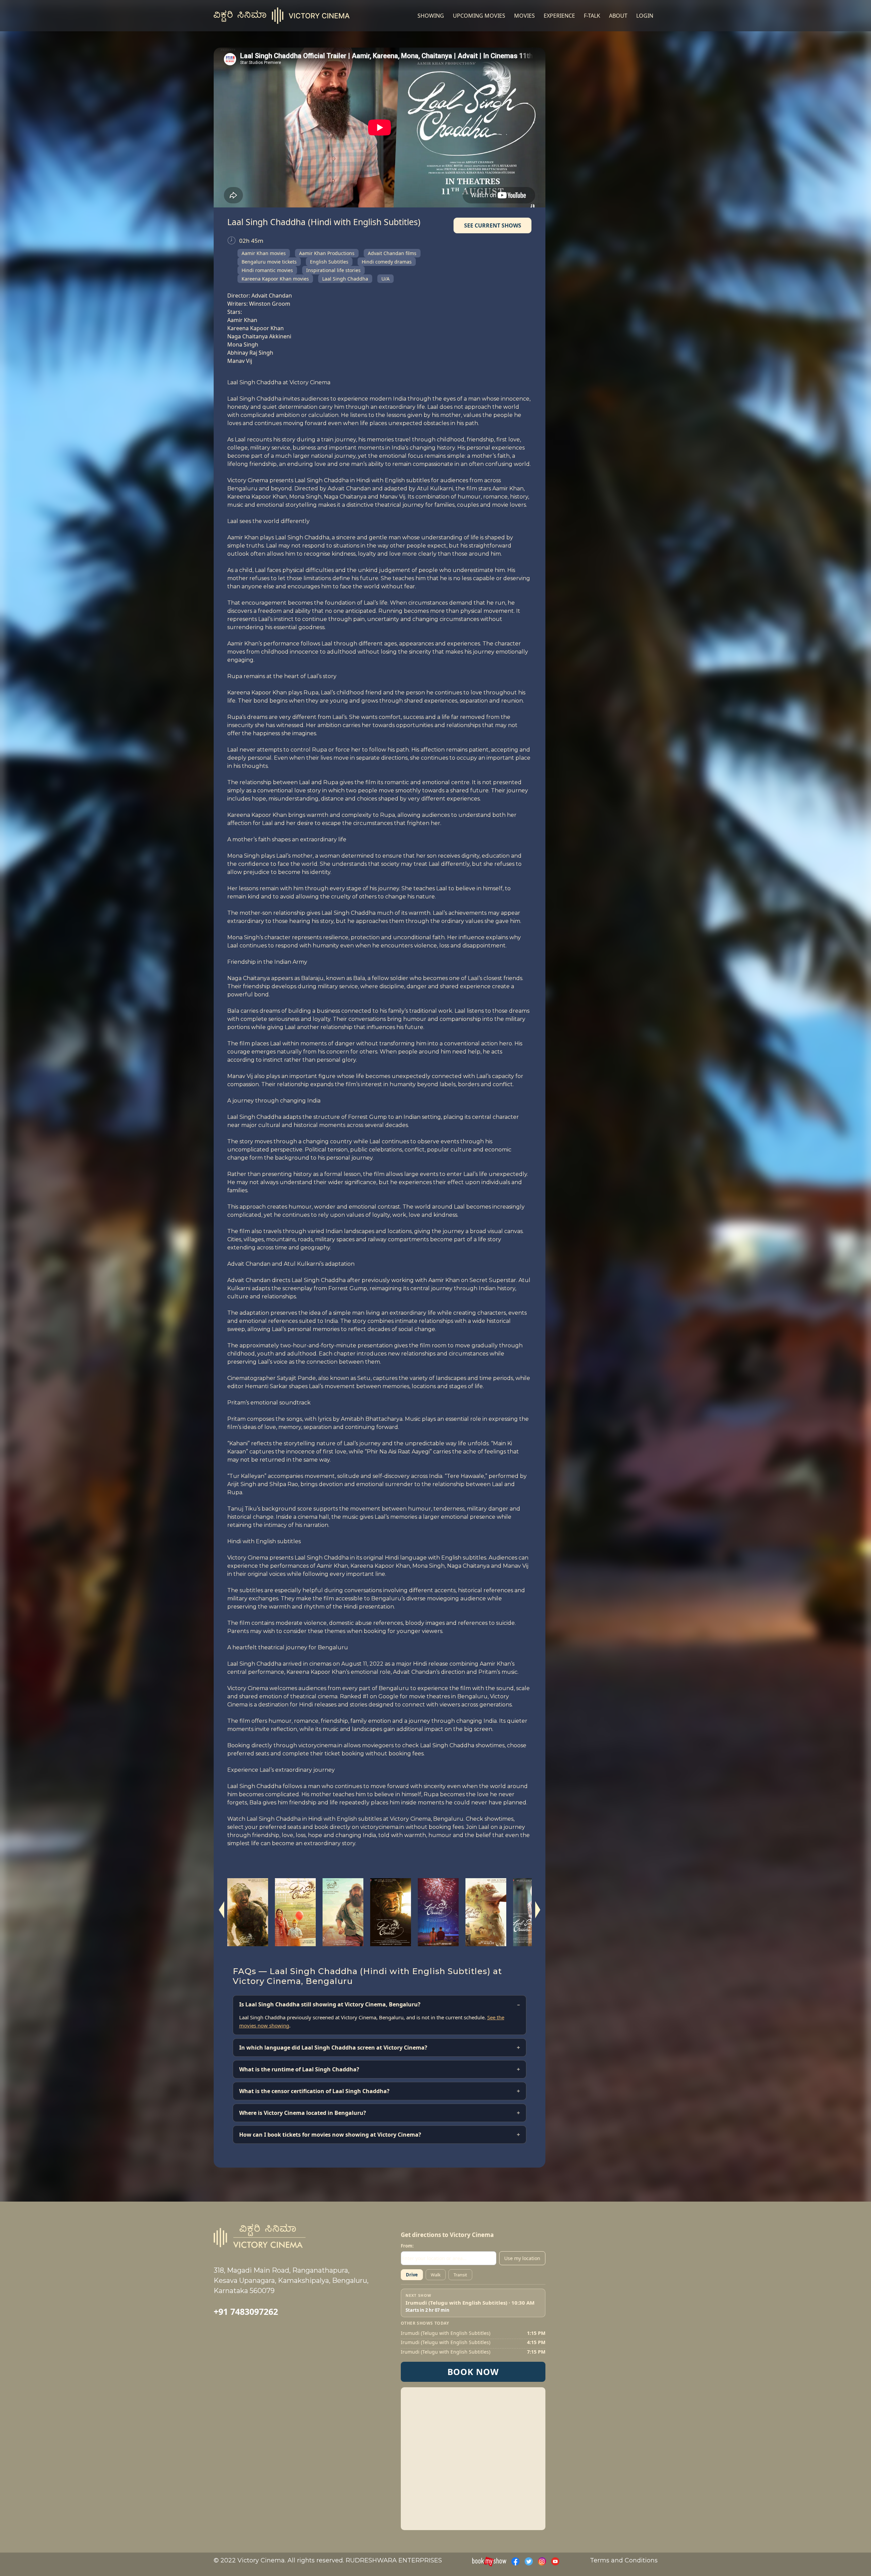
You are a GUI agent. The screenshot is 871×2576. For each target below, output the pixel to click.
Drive (412, 2275)
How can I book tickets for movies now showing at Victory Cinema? (330, 2135)
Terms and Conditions (624, 2560)
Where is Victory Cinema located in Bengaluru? (303, 2113)
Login (645, 16)
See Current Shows (493, 225)
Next (537, 1910)
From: (407, 2246)
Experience (559, 16)
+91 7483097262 (246, 2311)
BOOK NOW (473, 2372)
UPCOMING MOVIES (479, 16)
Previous (222, 1910)
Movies (524, 16)
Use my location (522, 2258)
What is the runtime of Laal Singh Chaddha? (299, 2069)
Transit (460, 2275)
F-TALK (592, 16)
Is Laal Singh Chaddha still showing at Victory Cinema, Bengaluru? (330, 2004)
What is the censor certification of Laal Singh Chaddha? (314, 2091)
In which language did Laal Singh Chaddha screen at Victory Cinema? (333, 2048)
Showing (431, 16)
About (618, 16)
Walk (436, 2275)
